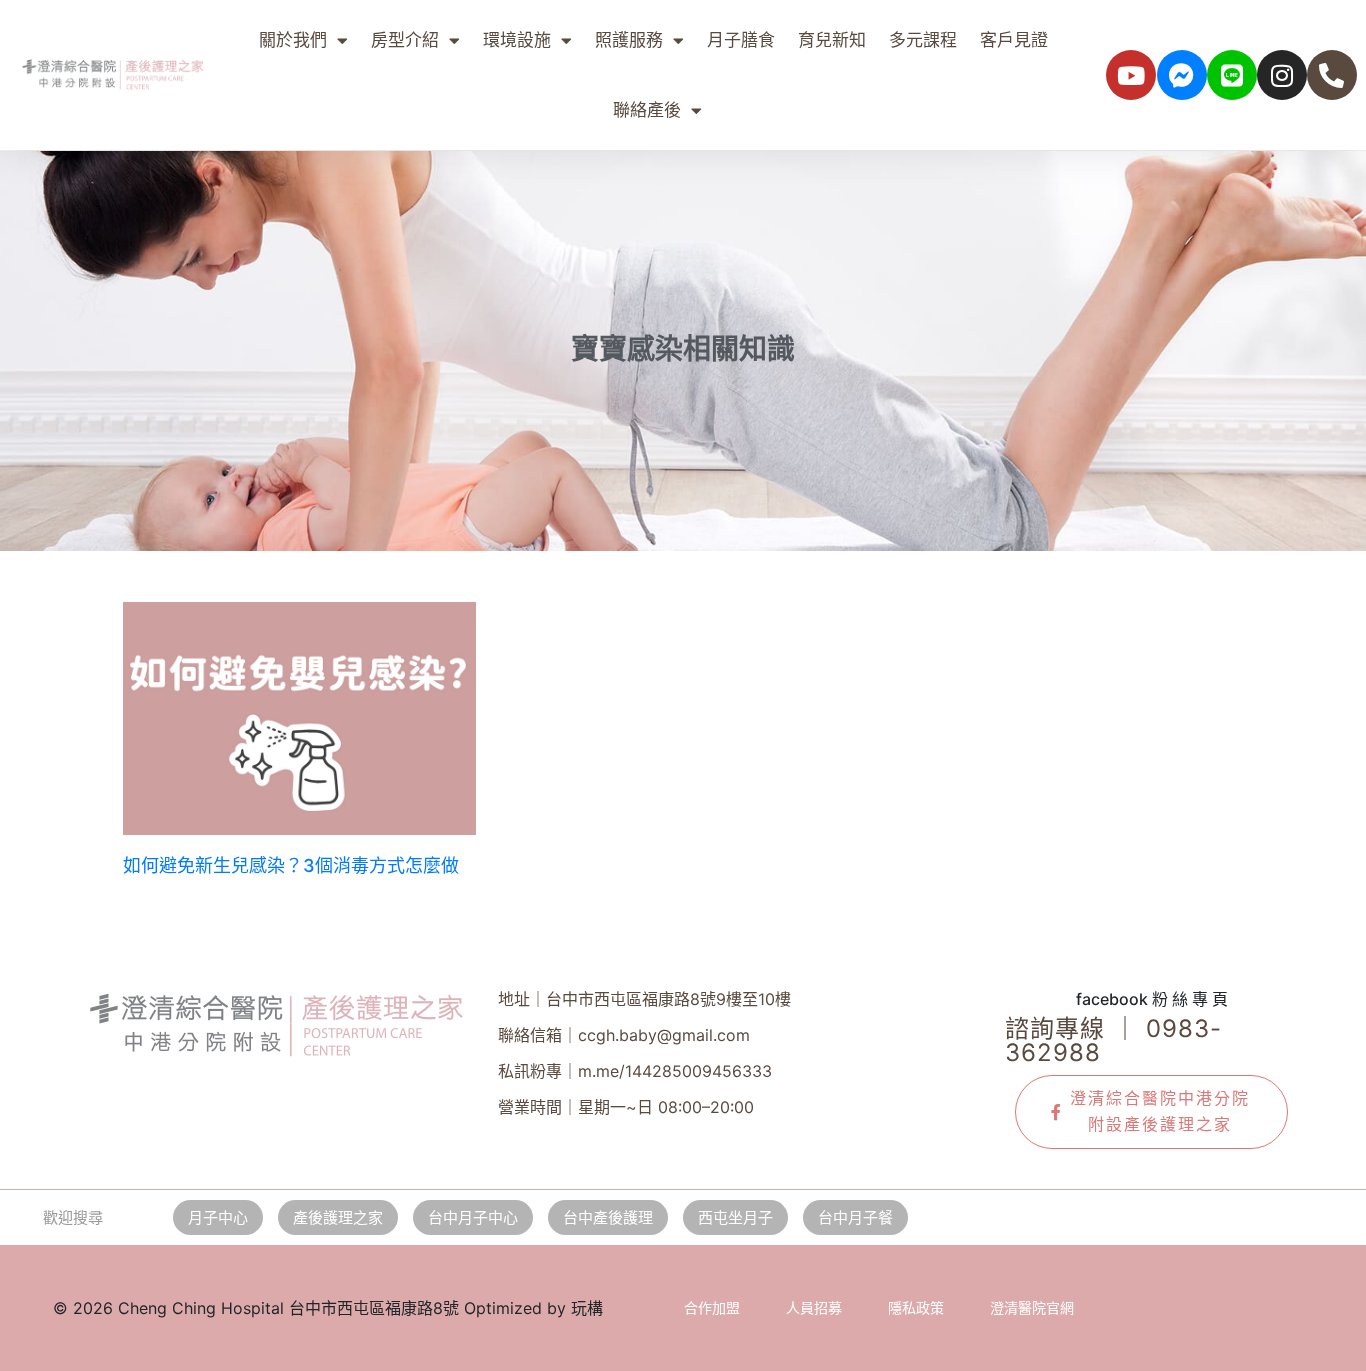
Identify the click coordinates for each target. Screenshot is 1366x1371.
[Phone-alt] (1332, 75)
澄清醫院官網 (1032, 1307)
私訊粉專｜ (635, 1071)
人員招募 (814, 1307)
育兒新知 (832, 40)
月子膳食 (741, 40)
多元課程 (923, 40)
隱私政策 (916, 1307)
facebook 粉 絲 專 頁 (1152, 999)
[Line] (1232, 75)
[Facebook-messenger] (1182, 75)
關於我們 (293, 40)
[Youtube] (1131, 75)
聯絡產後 (647, 110)
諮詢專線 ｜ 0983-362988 (1113, 1040)
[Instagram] (1282, 75)
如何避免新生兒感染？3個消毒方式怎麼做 (291, 865)
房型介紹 (405, 40)
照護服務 (629, 40)
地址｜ (644, 999)
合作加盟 (712, 1307)
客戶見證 (1014, 40)
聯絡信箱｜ (624, 1035)
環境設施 (517, 40)
